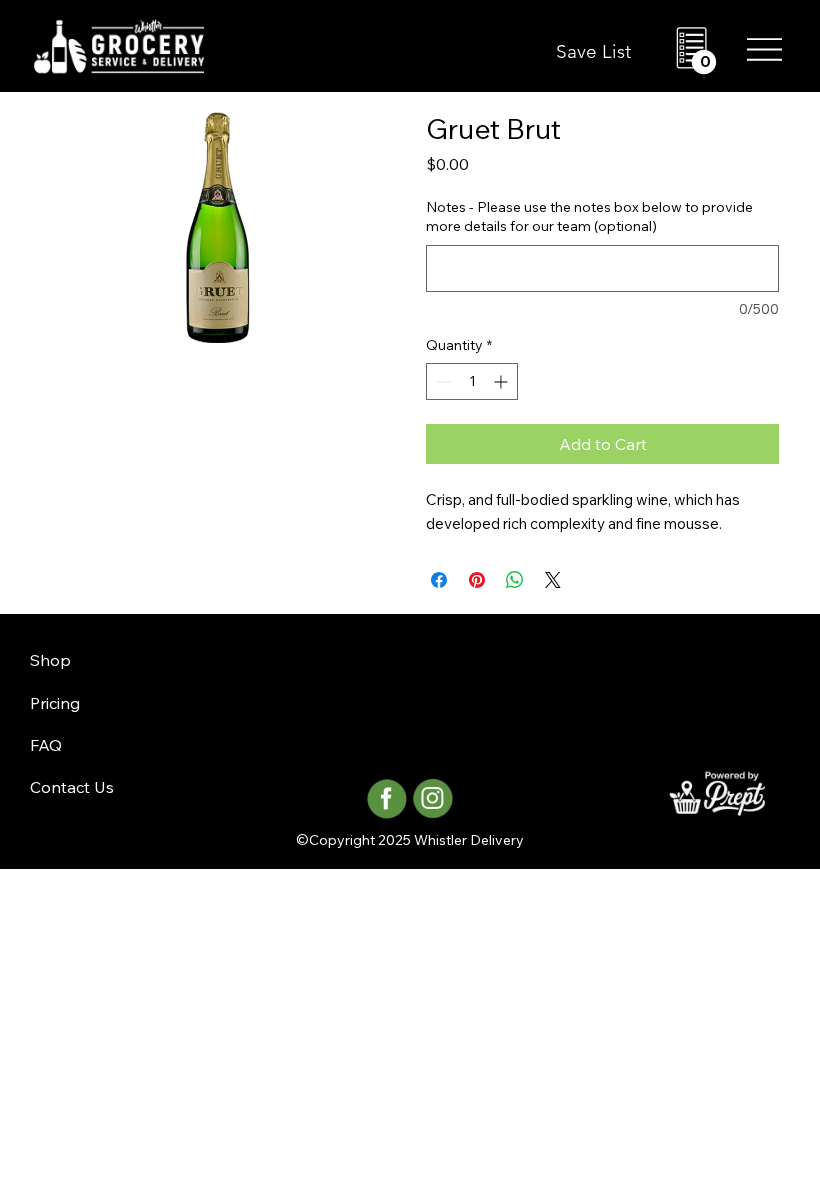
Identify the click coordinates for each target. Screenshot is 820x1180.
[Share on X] (553, 580)
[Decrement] (441, 381)
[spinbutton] (472, 381)
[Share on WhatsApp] (515, 580)
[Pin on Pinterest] (477, 580)
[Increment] (502, 381)
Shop (50, 660)
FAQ (46, 745)
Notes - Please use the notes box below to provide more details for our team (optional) (589, 217)
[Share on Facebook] (439, 580)
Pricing (55, 703)
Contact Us (72, 787)
